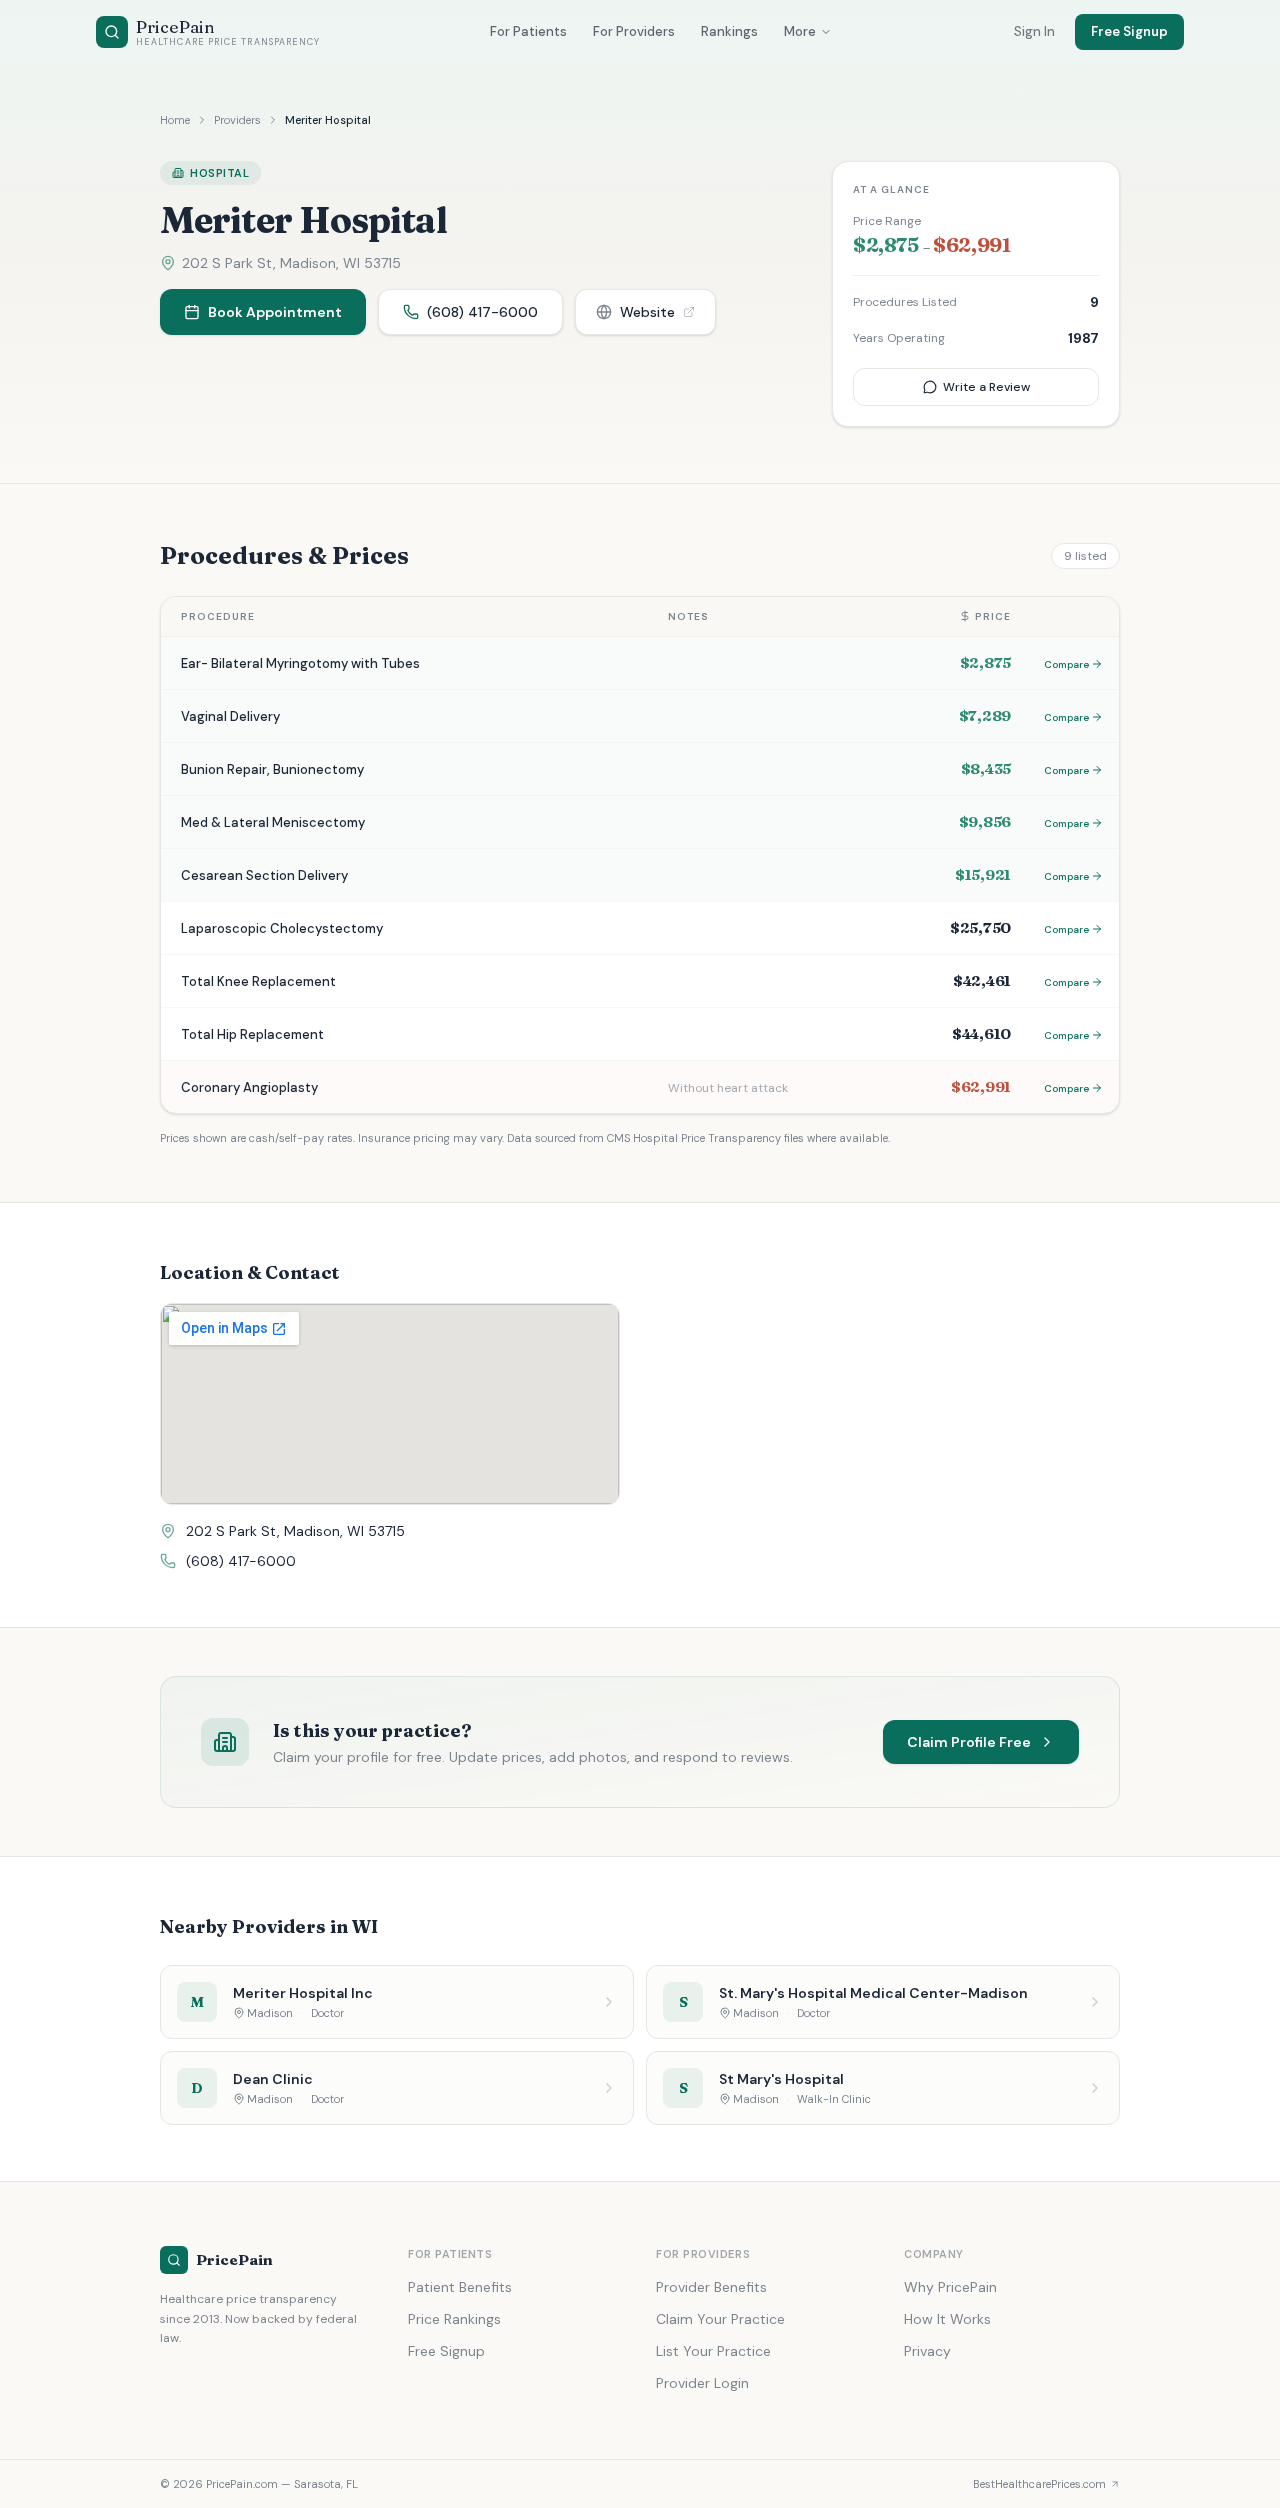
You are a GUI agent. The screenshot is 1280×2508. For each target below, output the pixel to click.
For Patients (528, 31)
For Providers (634, 31)
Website (647, 312)
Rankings (729, 31)
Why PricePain (950, 2287)
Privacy (927, 2351)
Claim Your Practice (720, 2319)
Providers (237, 120)
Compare (1066, 664)
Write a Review (986, 387)
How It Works (947, 2319)
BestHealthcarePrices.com (1039, 2484)
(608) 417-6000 (482, 312)
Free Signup (1129, 31)
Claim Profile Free (969, 1742)
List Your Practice (713, 2351)
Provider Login (702, 2383)
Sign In (1034, 31)
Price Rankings (454, 2319)
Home (175, 120)
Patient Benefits (460, 2287)
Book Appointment (275, 312)
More (800, 31)
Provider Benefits (711, 2287)
